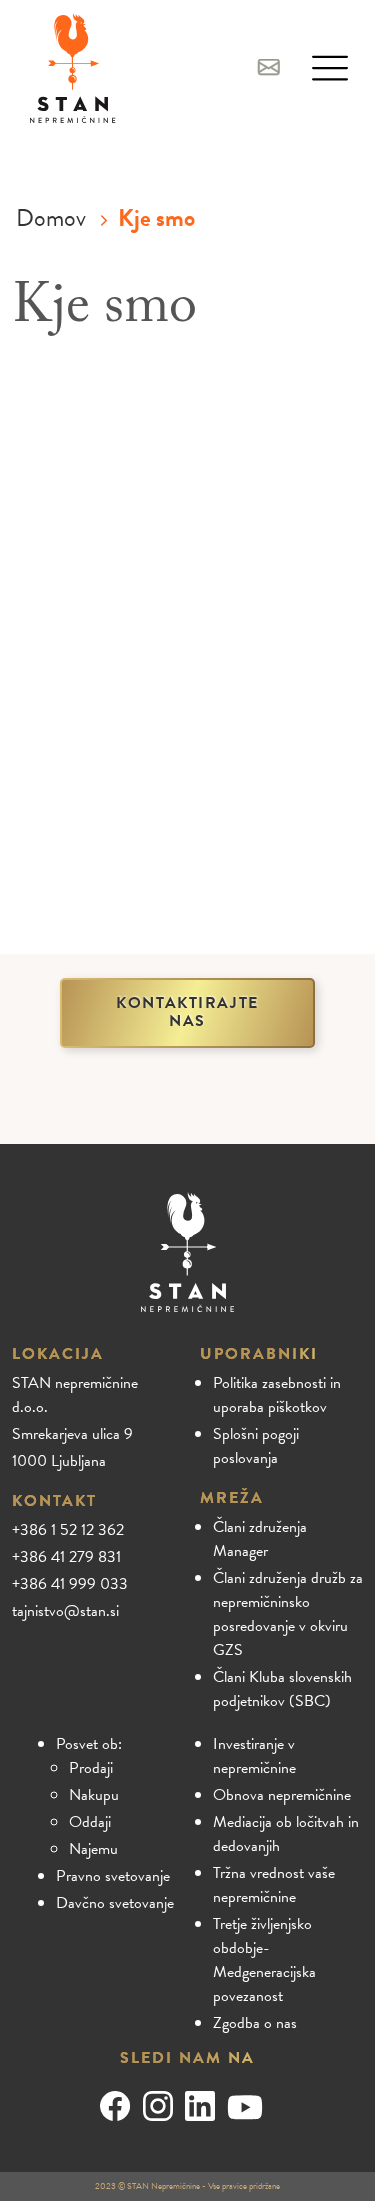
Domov (51, 218)
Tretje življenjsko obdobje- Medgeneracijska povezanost (264, 1960)
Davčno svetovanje (115, 1903)
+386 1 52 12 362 (68, 1530)
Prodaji (91, 1768)
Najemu (93, 1849)
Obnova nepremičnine (282, 1795)
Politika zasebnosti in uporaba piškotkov (277, 1395)
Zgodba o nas (255, 2023)
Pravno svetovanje (113, 1876)
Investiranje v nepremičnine (254, 1756)
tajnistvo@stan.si (65, 1611)
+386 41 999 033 (70, 1584)
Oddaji (90, 1822)
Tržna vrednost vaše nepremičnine (274, 1885)
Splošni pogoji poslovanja (256, 1446)
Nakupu (94, 1795)
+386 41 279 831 (66, 1557)
